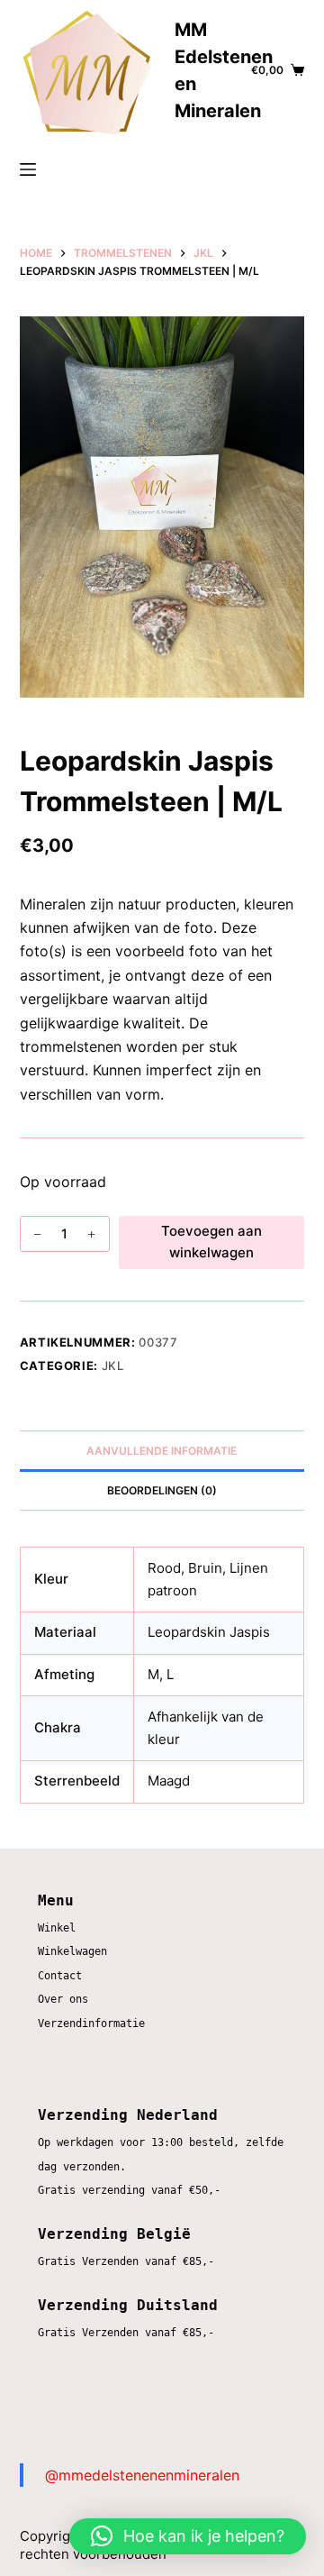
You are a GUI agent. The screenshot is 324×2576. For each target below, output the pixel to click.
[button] (188, 2536)
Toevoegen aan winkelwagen (211, 1242)
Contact (60, 1976)
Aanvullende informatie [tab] (162, 1451)
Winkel (57, 1928)
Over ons (63, 1999)
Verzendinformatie (91, 2023)
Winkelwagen (72, 1951)
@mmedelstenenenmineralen (142, 2475)
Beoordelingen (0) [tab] (162, 1490)
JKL (113, 1366)
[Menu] (28, 169)
